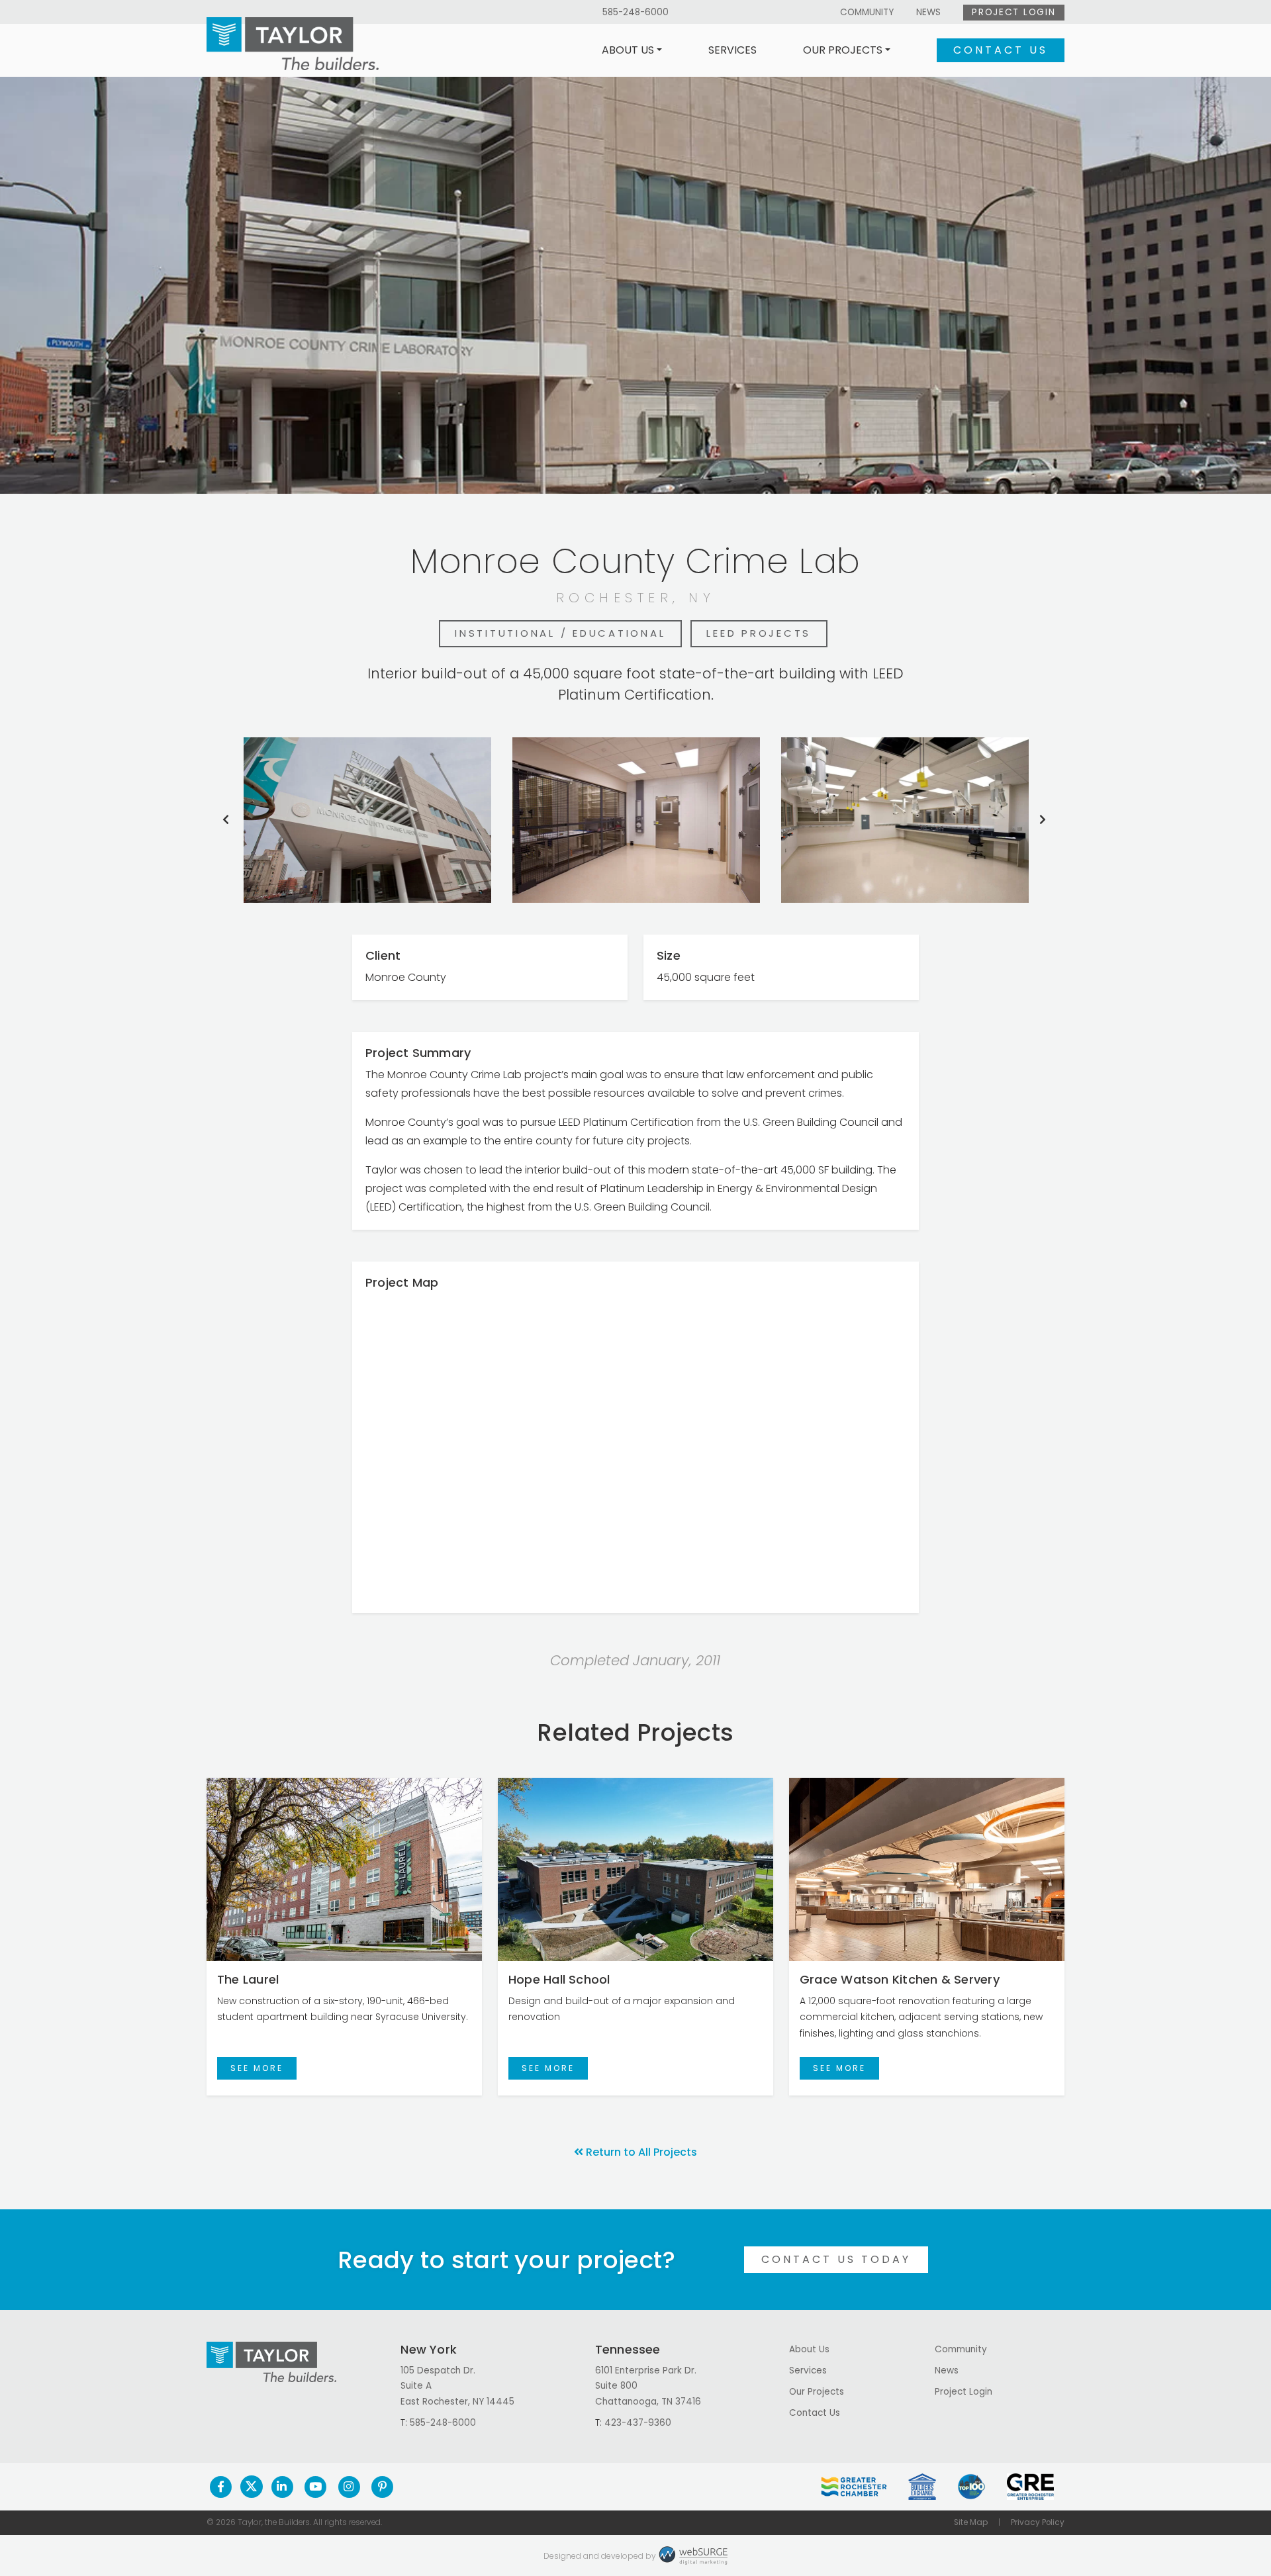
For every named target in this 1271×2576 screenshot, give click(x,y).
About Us (628, 50)
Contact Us (1001, 50)
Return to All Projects (641, 2152)
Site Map (971, 2522)
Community (867, 12)
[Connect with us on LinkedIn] (282, 2487)
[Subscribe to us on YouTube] (315, 2487)
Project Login (1013, 12)
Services (732, 50)
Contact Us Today (836, 2259)
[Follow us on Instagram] (349, 2487)
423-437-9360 (638, 2423)
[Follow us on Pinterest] (382, 2487)
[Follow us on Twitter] (252, 2487)
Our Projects (843, 50)
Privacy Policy (1038, 2522)
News (928, 12)
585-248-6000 (635, 12)
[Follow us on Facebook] (221, 2487)
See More (257, 2068)
